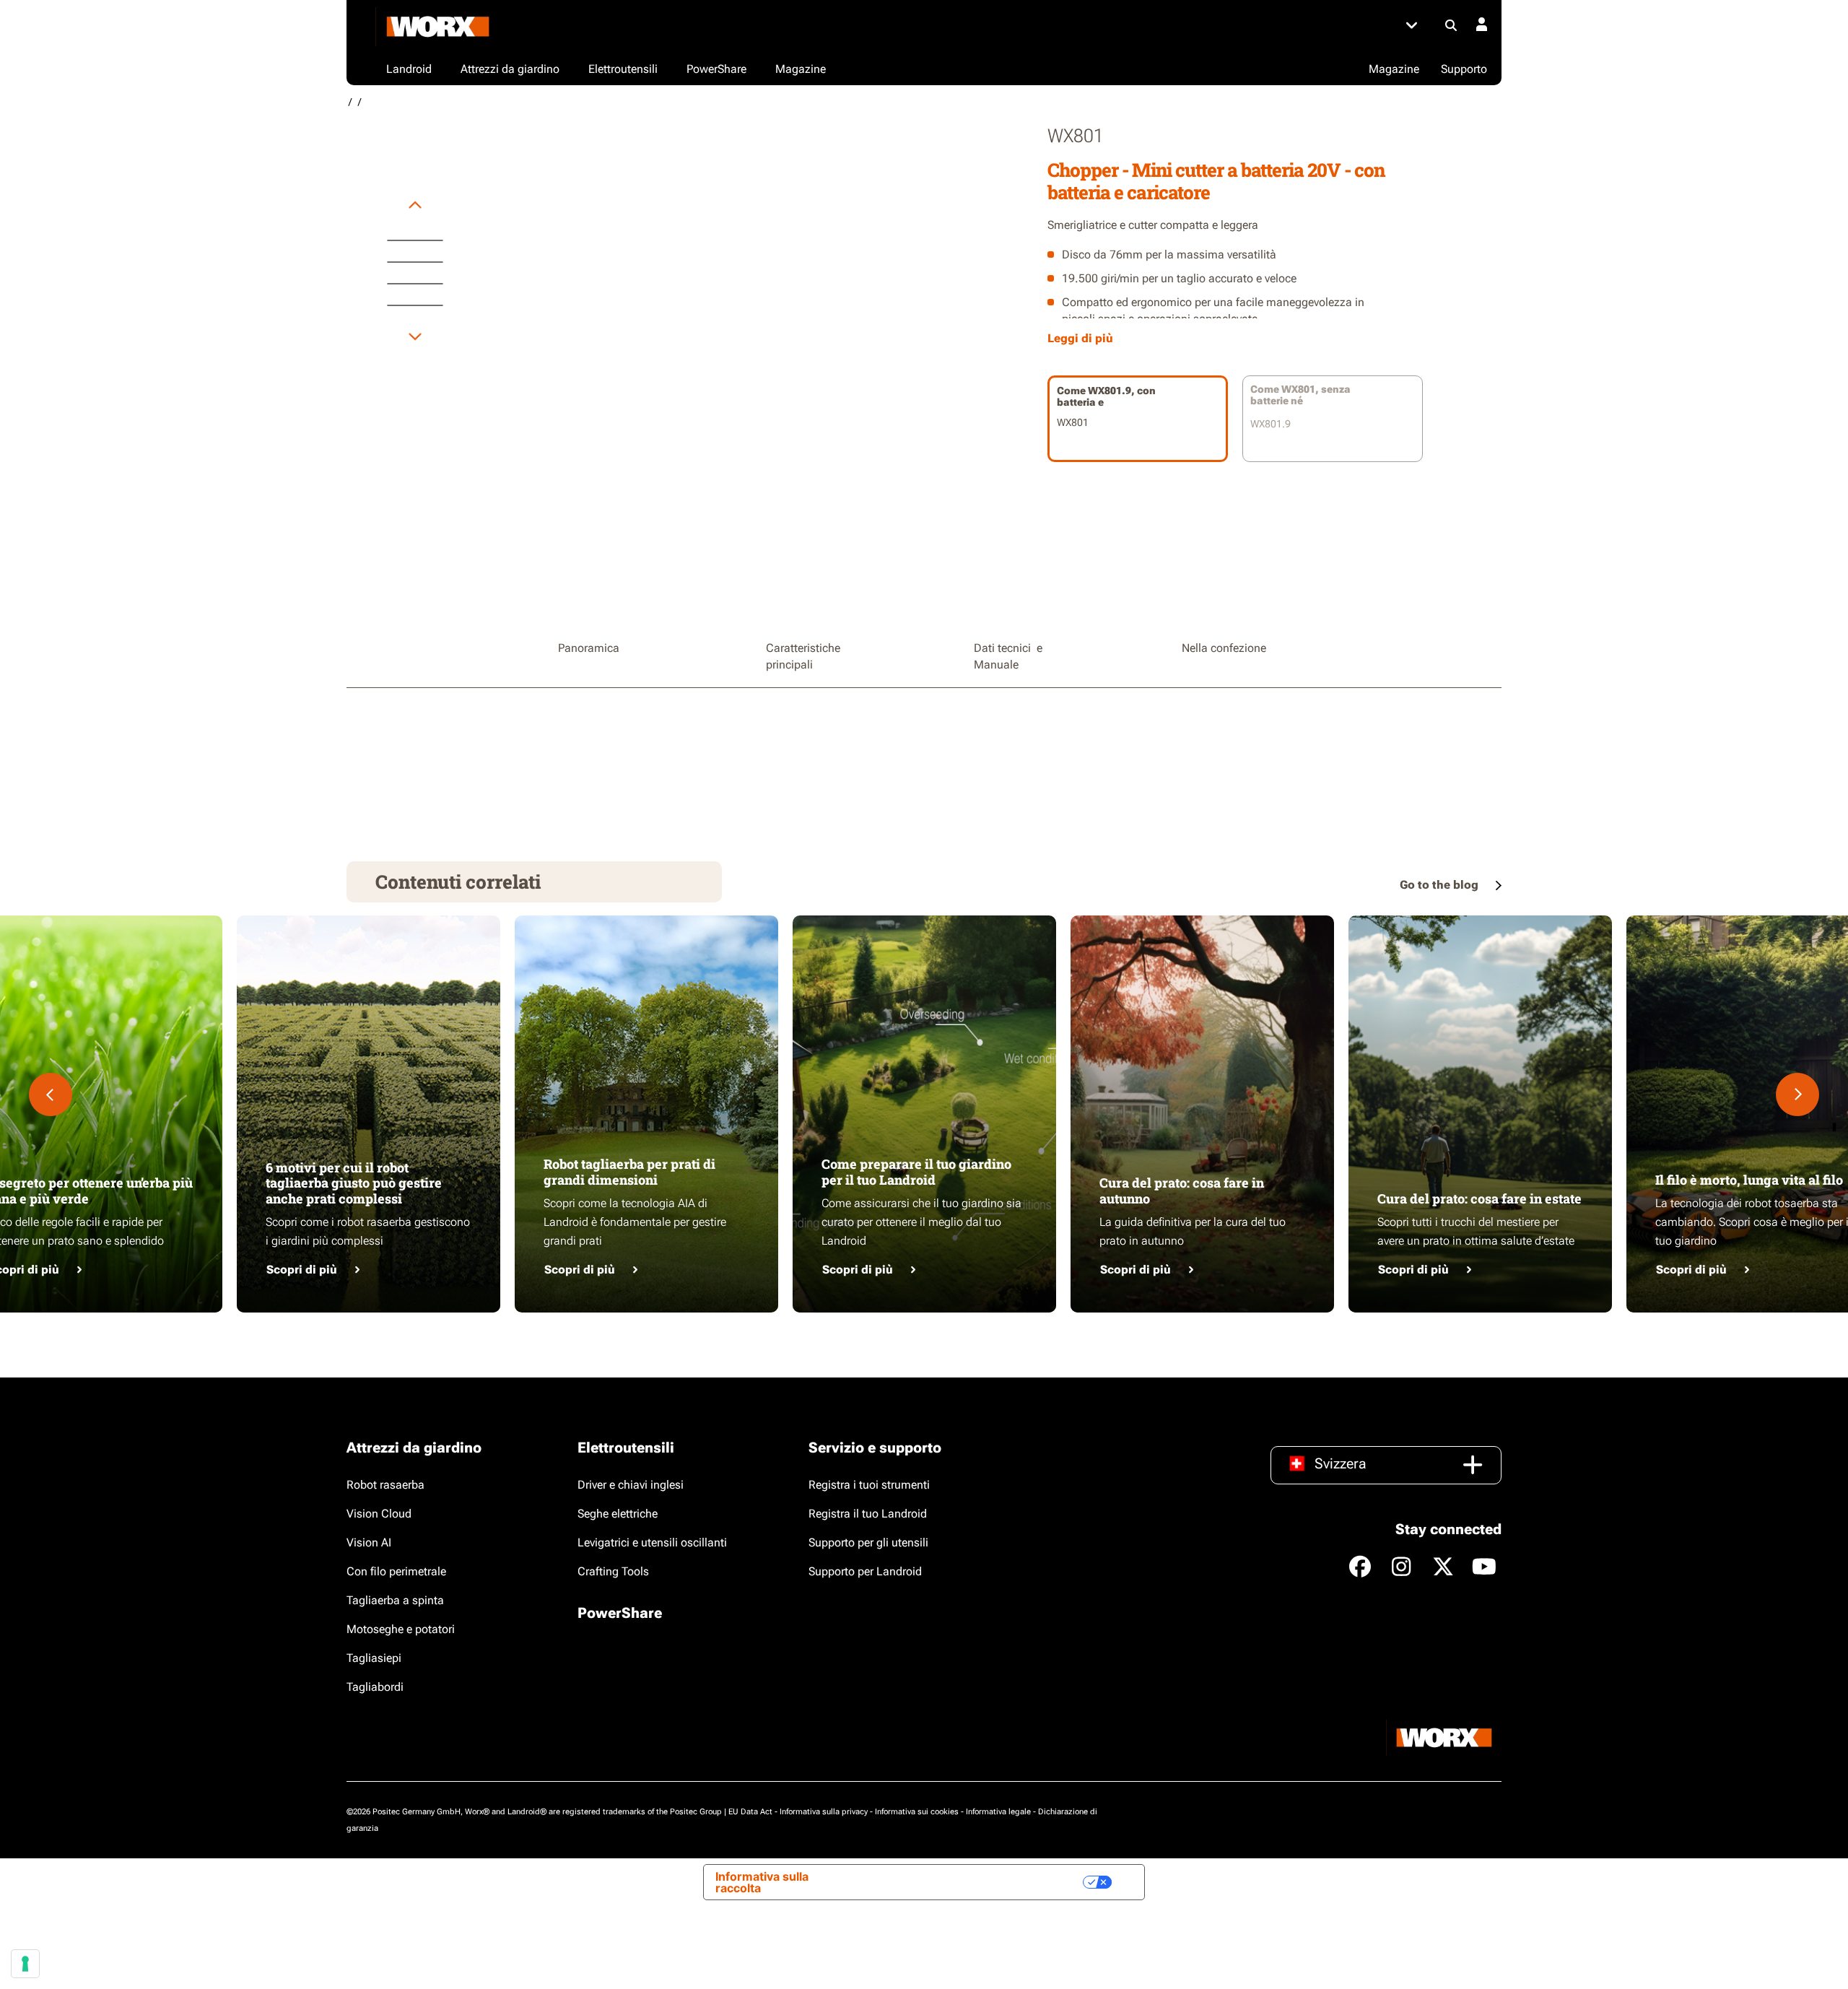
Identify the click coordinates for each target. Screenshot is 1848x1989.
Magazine (1394, 69)
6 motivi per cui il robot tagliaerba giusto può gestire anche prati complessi (354, 1183)
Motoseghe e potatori (401, 1629)
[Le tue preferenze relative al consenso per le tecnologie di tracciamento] (25, 1964)
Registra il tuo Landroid (868, 1514)
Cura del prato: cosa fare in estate (1479, 1198)
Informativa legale (998, 1812)
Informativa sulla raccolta (762, 1882)
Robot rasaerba (385, 1485)
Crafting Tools (613, 1571)
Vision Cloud (379, 1514)
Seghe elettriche (618, 1514)
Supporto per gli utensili (868, 1542)
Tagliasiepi (374, 1658)
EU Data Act (750, 1812)
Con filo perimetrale (396, 1571)
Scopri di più (302, 1270)
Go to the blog (1441, 885)
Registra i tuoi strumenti (869, 1485)
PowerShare (620, 1613)
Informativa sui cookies (917, 1812)
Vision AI (369, 1542)
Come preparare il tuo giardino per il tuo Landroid (916, 1172)
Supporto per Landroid (865, 1571)
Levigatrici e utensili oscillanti (652, 1542)
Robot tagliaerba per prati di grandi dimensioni (629, 1172)
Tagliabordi (375, 1687)
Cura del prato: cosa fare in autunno (1182, 1191)
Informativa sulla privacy (824, 1812)
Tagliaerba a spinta (395, 1600)
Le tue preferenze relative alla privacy (967, 1882)
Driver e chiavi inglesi (631, 1485)
